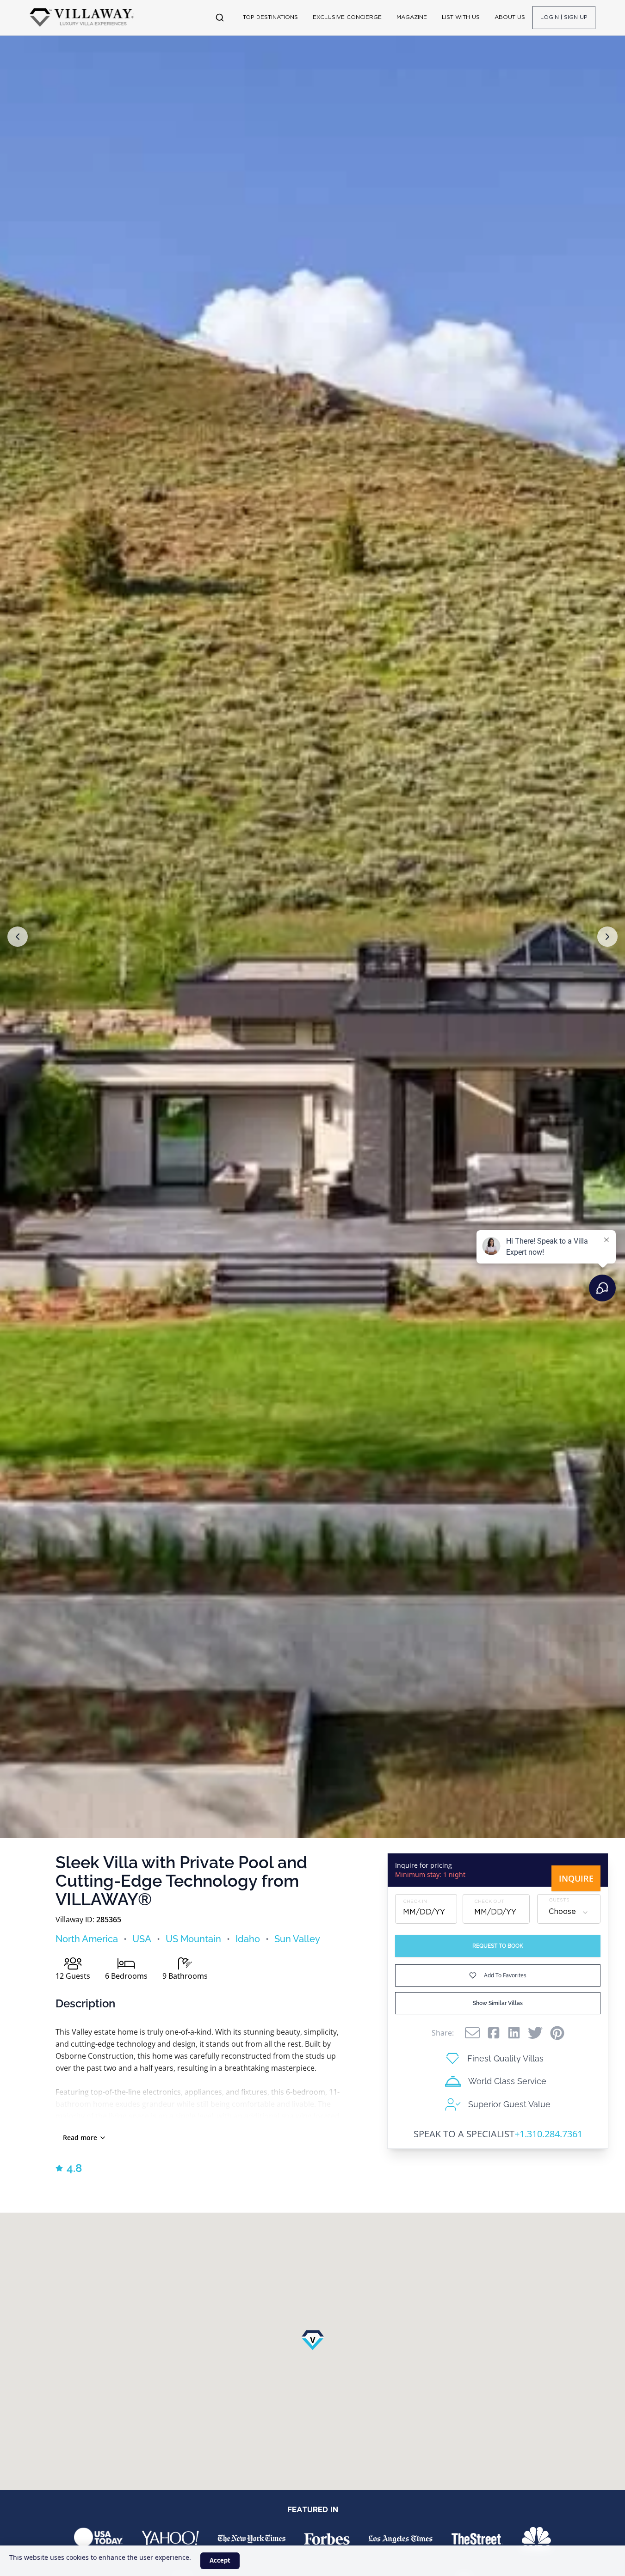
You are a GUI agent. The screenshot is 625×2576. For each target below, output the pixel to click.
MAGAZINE (412, 17)
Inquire (576, 1878)
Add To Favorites (505, 1975)
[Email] (472, 2033)
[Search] (220, 18)
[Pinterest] (557, 2033)
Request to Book (498, 1946)
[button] (18, 937)
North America (87, 1939)
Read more (80, 2137)
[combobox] (569, 1913)
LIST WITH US (461, 17)
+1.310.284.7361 (548, 2134)
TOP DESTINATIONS (270, 17)
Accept (220, 2560)
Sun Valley (297, 1939)
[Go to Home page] (82, 18)
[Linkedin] (514, 2033)
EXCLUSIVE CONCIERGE (347, 17)
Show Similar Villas (498, 2003)
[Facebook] (494, 2033)
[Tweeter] (535, 2033)
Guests (559, 1901)
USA (142, 1939)
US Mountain (193, 1939)
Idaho (248, 1939)
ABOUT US (510, 17)
